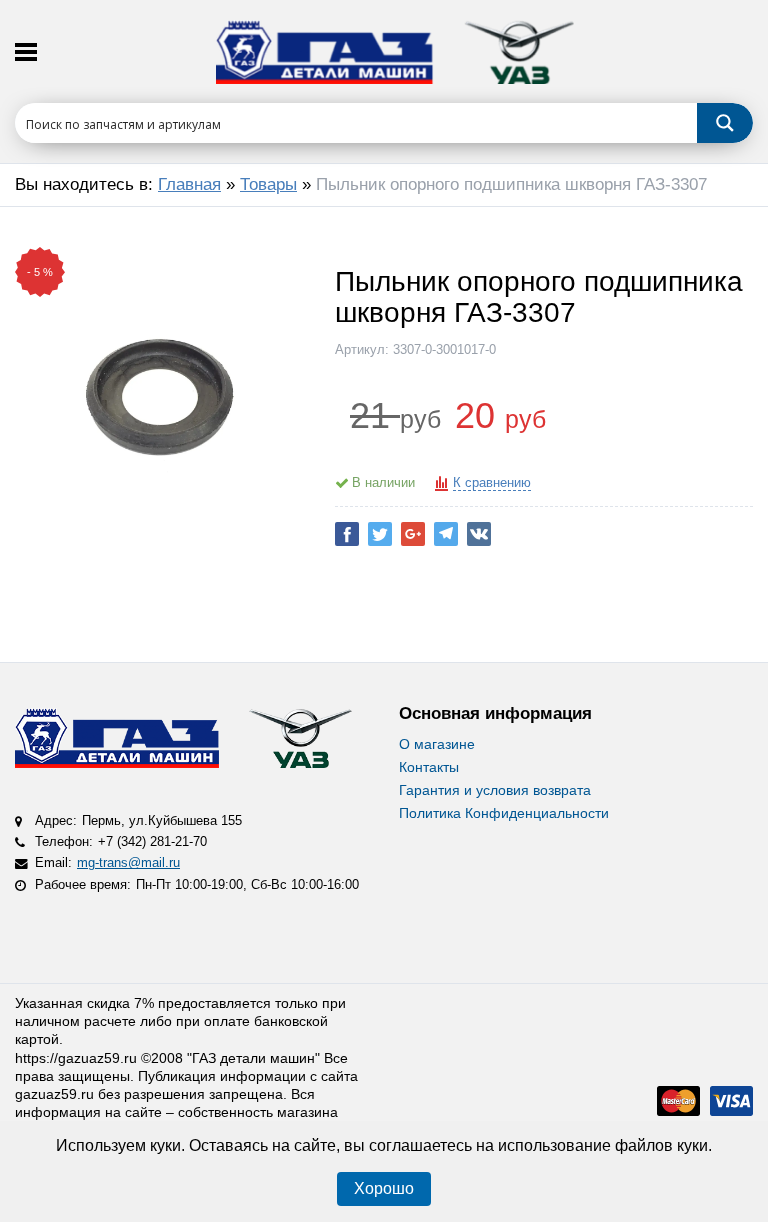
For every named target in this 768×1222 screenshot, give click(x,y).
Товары (268, 184)
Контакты (429, 767)
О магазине (437, 744)
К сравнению (492, 483)
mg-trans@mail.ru (128, 863)
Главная (189, 184)
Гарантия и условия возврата (495, 790)
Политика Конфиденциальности (504, 813)
